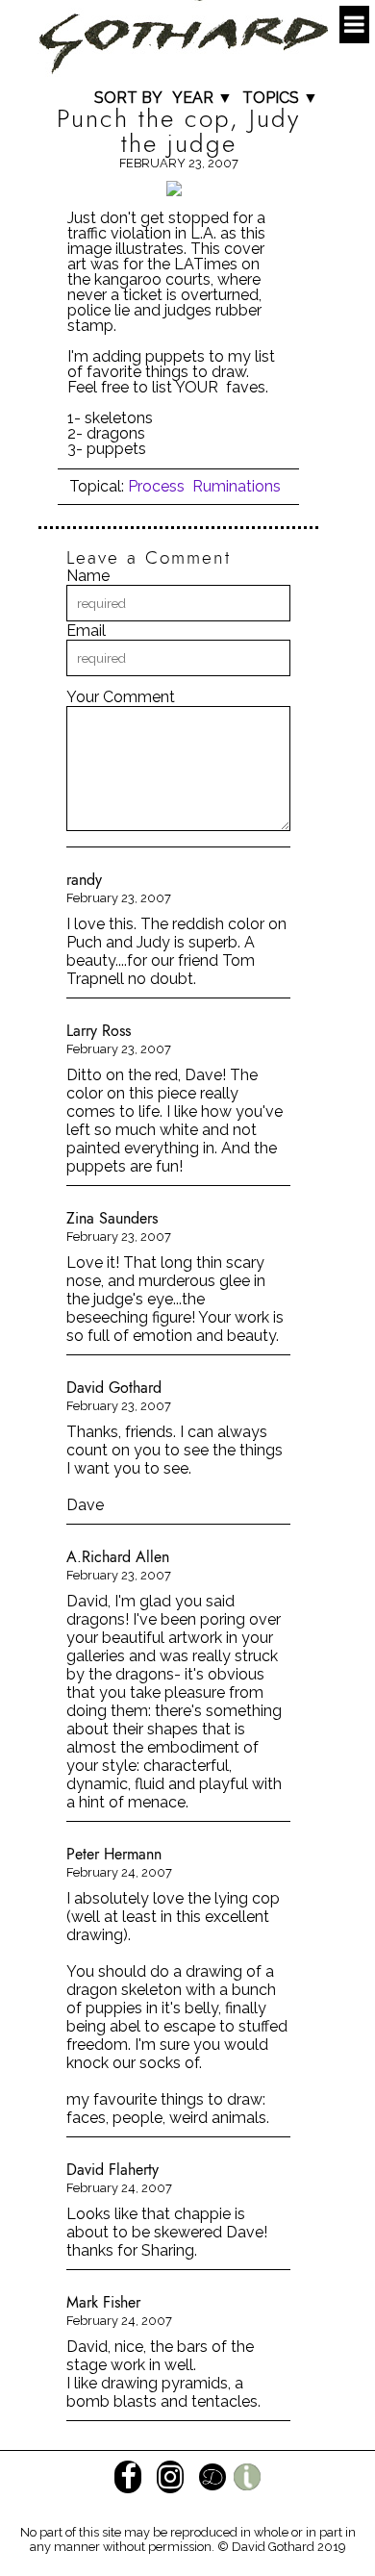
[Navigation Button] (354, 25)
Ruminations (237, 486)
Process (156, 486)
